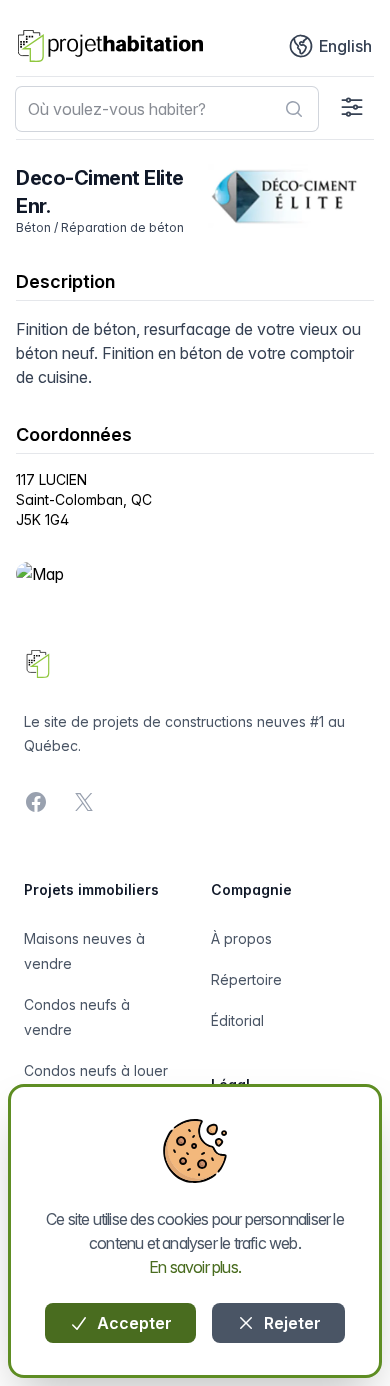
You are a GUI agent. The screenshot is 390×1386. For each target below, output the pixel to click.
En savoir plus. (195, 1267)
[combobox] (167, 109)
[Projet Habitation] (110, 46)
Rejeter (290, 1323)
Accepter (132, 1323)
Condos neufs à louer (96, 1070)
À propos (241, 938)
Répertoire (246, 979)
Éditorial (237, 1020)
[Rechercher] (294, 109)
